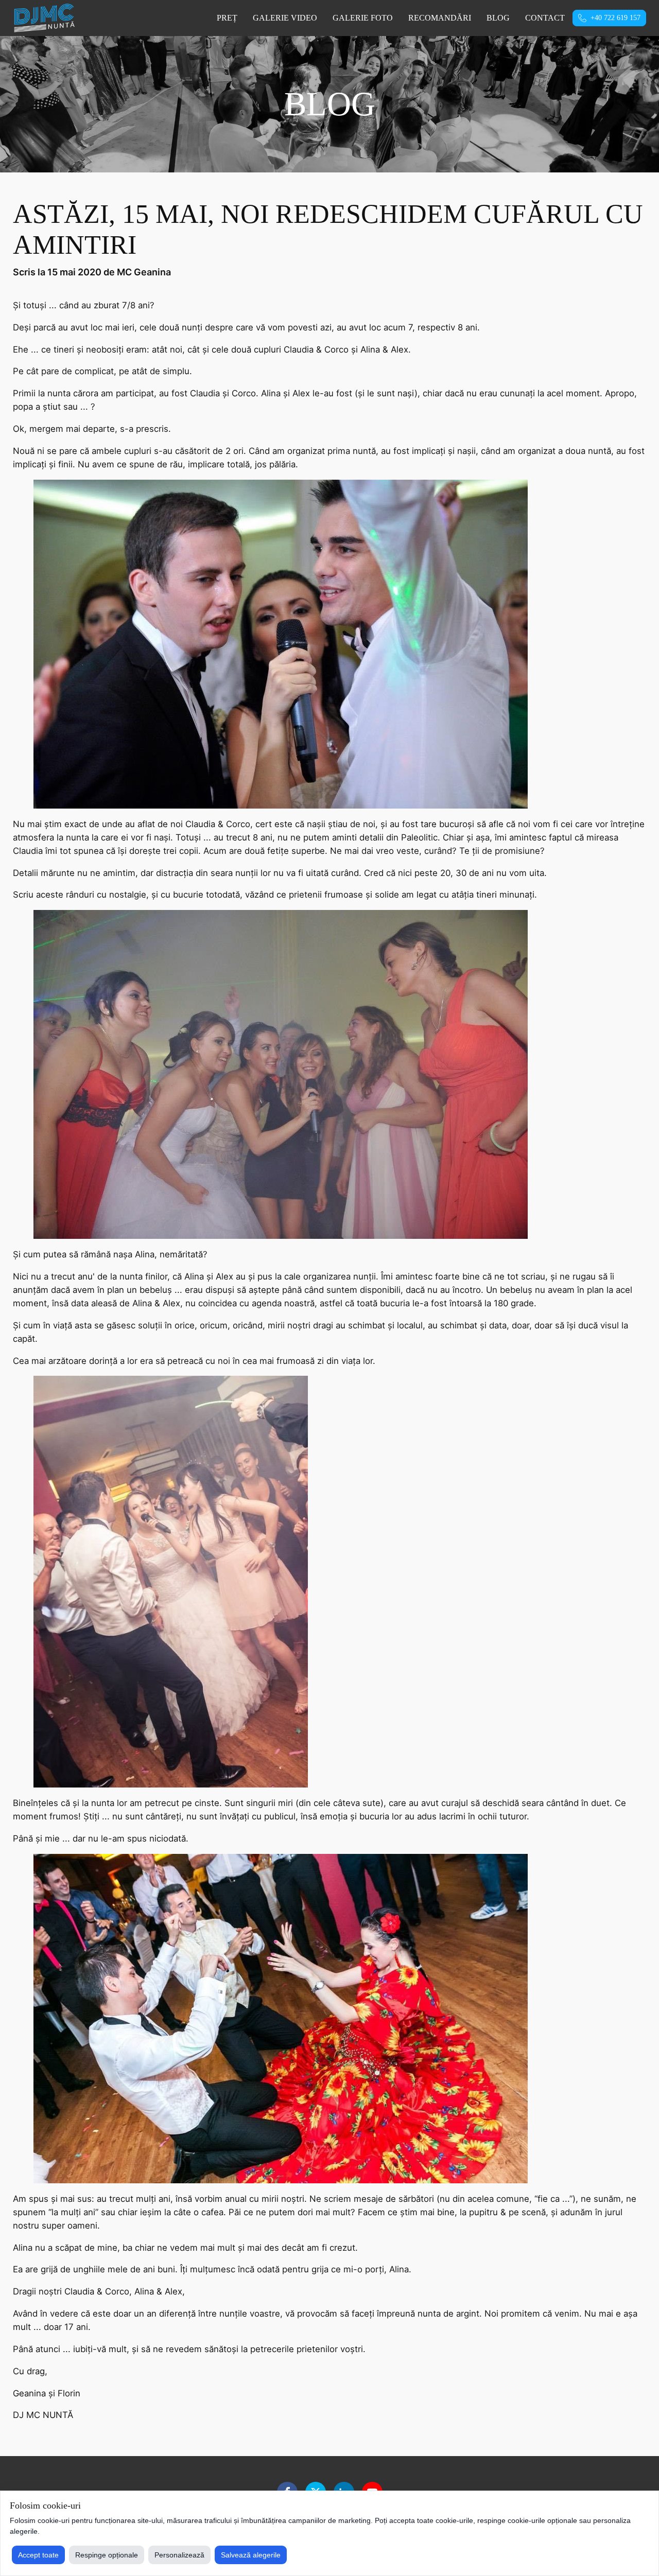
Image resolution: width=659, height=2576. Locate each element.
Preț (227, 18)
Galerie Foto (363, 18)
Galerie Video (285, 18)
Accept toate (38, 2555)
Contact (545, 18)
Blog (498, 18)
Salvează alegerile (251, 2555)
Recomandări (440, 18)
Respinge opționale (107, 2555)
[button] (609, 18)
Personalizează (179, 2555)
